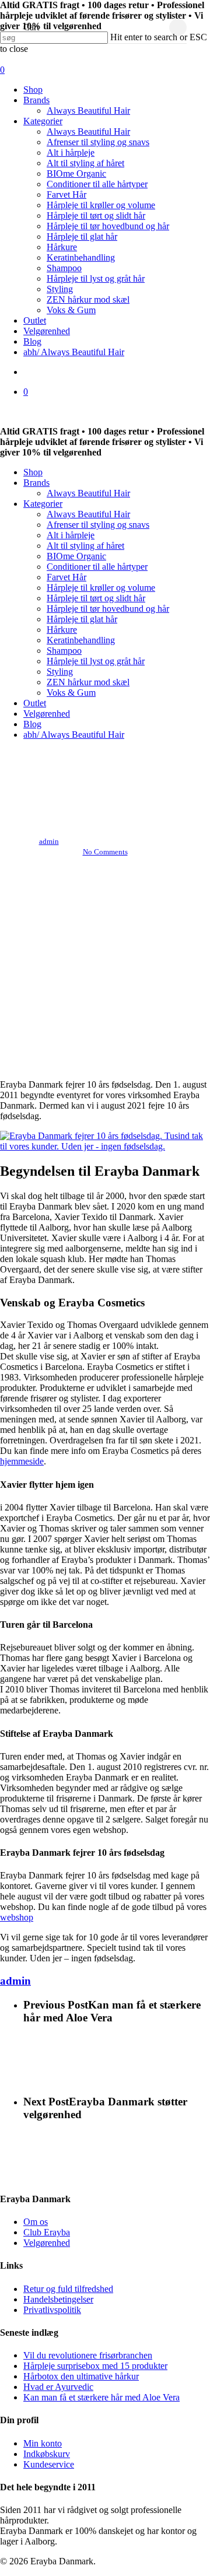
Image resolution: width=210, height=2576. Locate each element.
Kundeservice (49, 2464)
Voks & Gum (71, 693)
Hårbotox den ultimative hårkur (81, 2376)
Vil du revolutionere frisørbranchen (88, 2355)
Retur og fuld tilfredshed (68, 2289)
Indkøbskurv (47, 2454)
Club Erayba (47, 2232)
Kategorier (43, 504)
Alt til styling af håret (85, 546)
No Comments (105, 852)
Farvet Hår (66, 577)
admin (49, 841)
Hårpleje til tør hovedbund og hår (108, 609)
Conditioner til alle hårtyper (97, 567)
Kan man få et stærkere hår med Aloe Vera (101, 2397)
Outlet (35, 703)
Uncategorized (105, 760)
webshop (17, 1917)
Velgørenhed (47, 714)
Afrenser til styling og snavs (98, 525)
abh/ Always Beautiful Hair (74, 735)
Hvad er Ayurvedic (58, 2387)
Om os (36, 2222)
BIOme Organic (76, 556)
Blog (32, 724)
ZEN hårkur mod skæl (88, 682)
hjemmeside (22, 1461)
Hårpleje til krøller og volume (101, 588)
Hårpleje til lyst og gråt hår (96, 661)
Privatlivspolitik (52, 2310)
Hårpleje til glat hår (82, 619)
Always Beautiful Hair (88, 493)
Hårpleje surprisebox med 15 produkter (95, 2366)
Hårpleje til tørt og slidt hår (96, 598)
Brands (36, 483)
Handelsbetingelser (58, 2299)
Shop (33, 472)
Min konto (43, 2443)
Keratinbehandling (81, 640)
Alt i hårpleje (71, 535)
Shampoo (64, 651)
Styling (60, 672)
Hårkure (62, 630)
